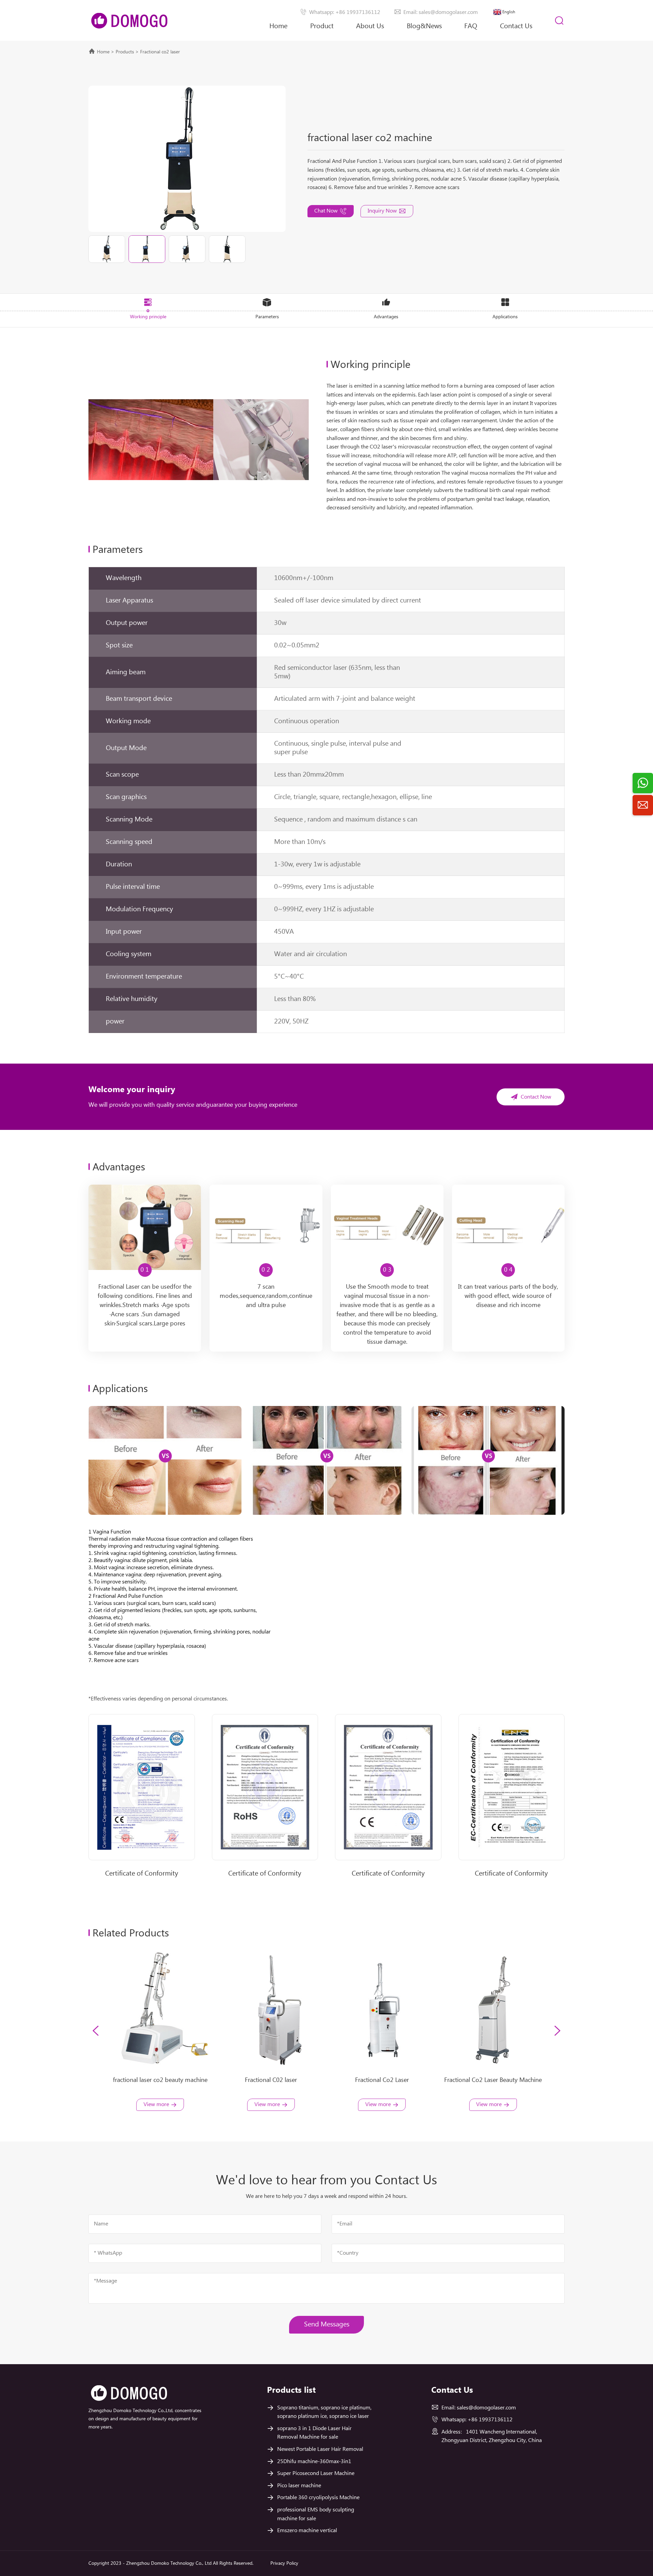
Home (278, 26)
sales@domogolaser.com (486, 2408)
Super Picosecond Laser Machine (316, 2473)
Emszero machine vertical (307, 2531)
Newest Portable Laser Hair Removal (320, 2449)
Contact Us (516, 26)
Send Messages (327, 2325)
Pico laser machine (299, 2486)
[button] (96, 2031)
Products (125, 52)
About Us (370, 26)
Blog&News (424, 26)
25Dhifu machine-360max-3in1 (314, 2462)
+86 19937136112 (490, 2420)
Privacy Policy (284, 2563)
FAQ (471, 26)
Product (322, 26)
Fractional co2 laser (160, 52)
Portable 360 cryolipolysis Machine (318, 2498)
